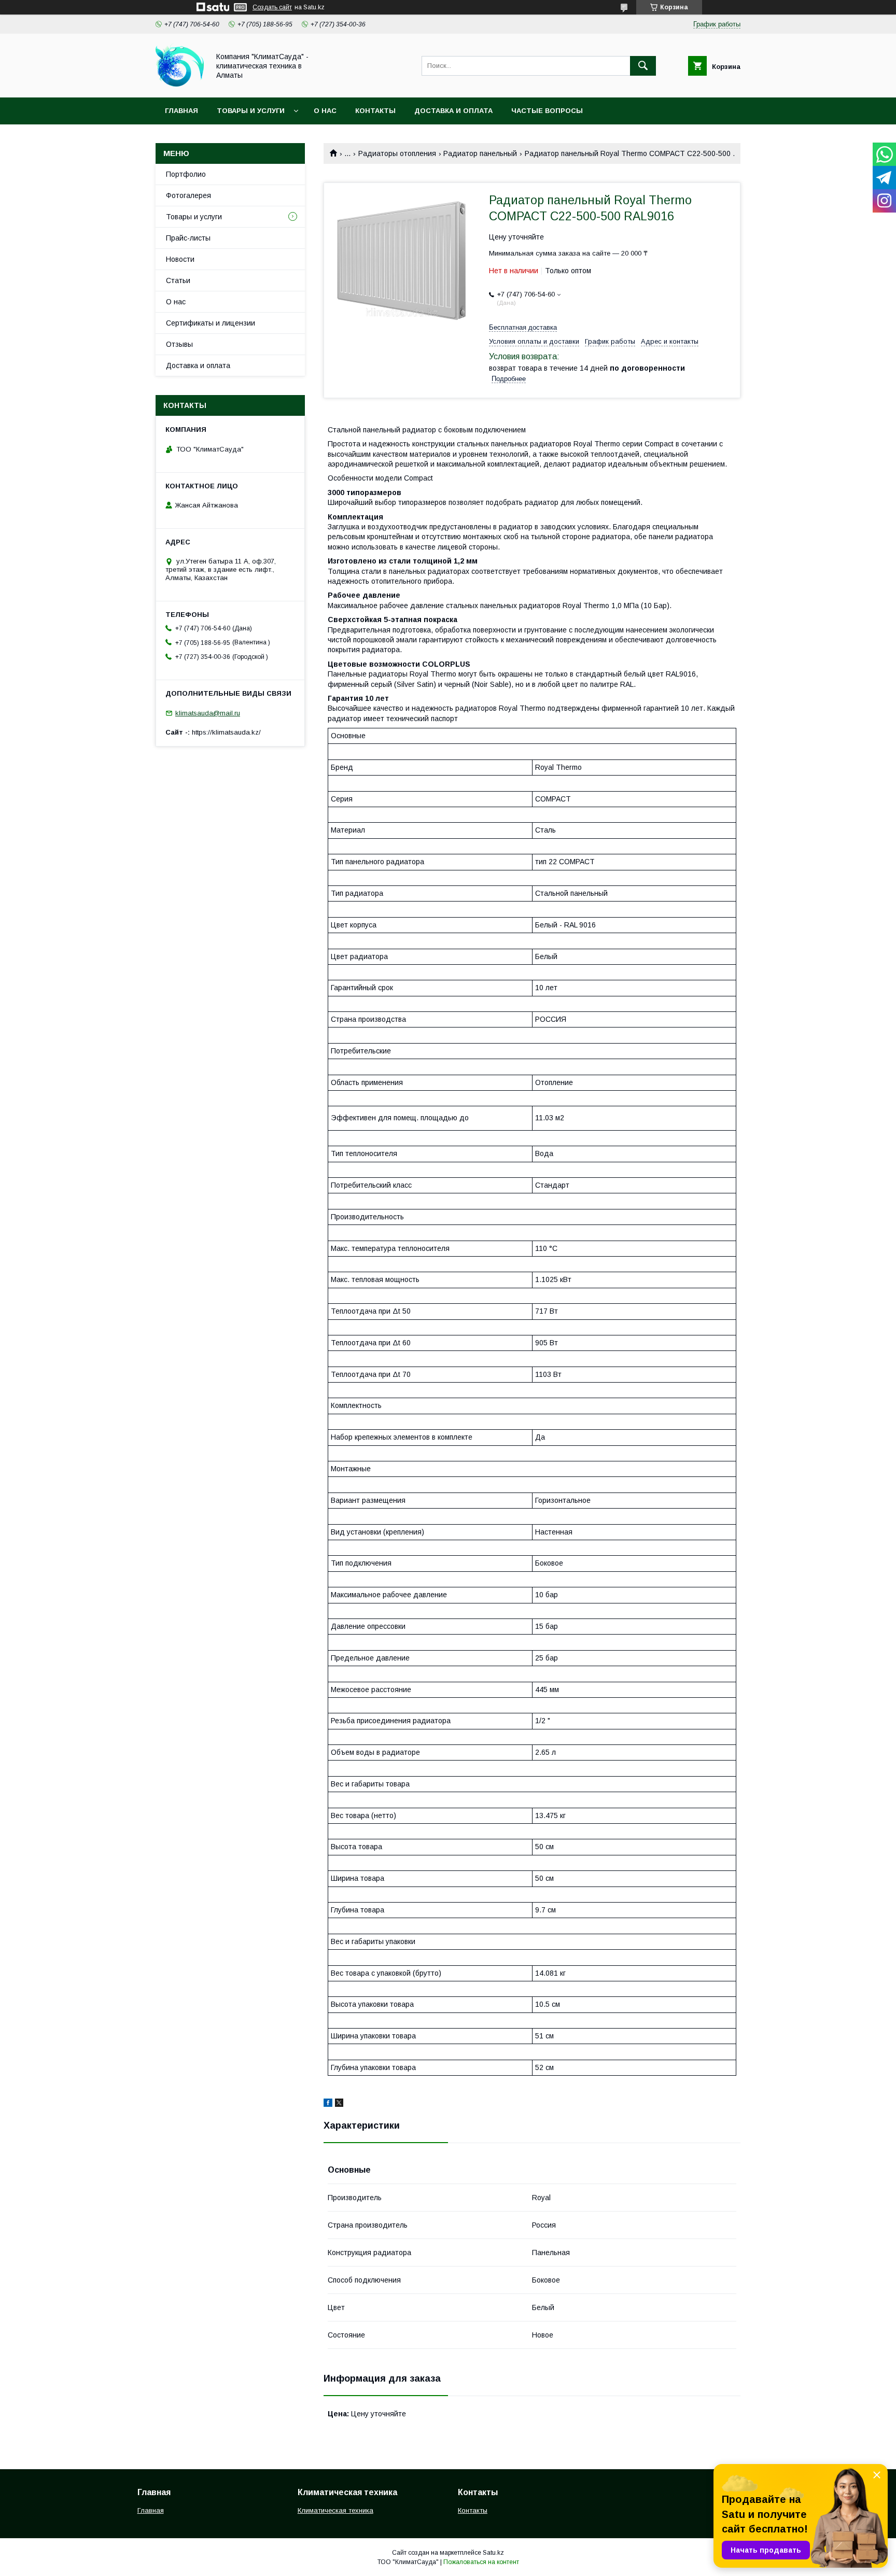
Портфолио (186, 174)
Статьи (178, 280)
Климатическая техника (335, 2510)
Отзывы (179, 344)
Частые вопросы (547, 111)
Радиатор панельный (480, 153)
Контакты (375, 111)
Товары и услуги (251, 111)
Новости (180, 259)
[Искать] (643, 66)
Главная (181, 111)
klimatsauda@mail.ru (208, 713)
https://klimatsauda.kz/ (226, 732)
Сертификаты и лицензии (211, 323)
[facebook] (328, 2104)
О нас (325, 111)
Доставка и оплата (453, 111)
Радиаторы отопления (397, 153)
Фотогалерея (188, 195)
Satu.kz (493, 2553)
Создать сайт (272, 7)
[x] (339, 2104)
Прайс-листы (188, 238)
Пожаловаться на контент (481, 2562)
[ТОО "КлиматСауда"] (180, 84)
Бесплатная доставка (523, 327)
